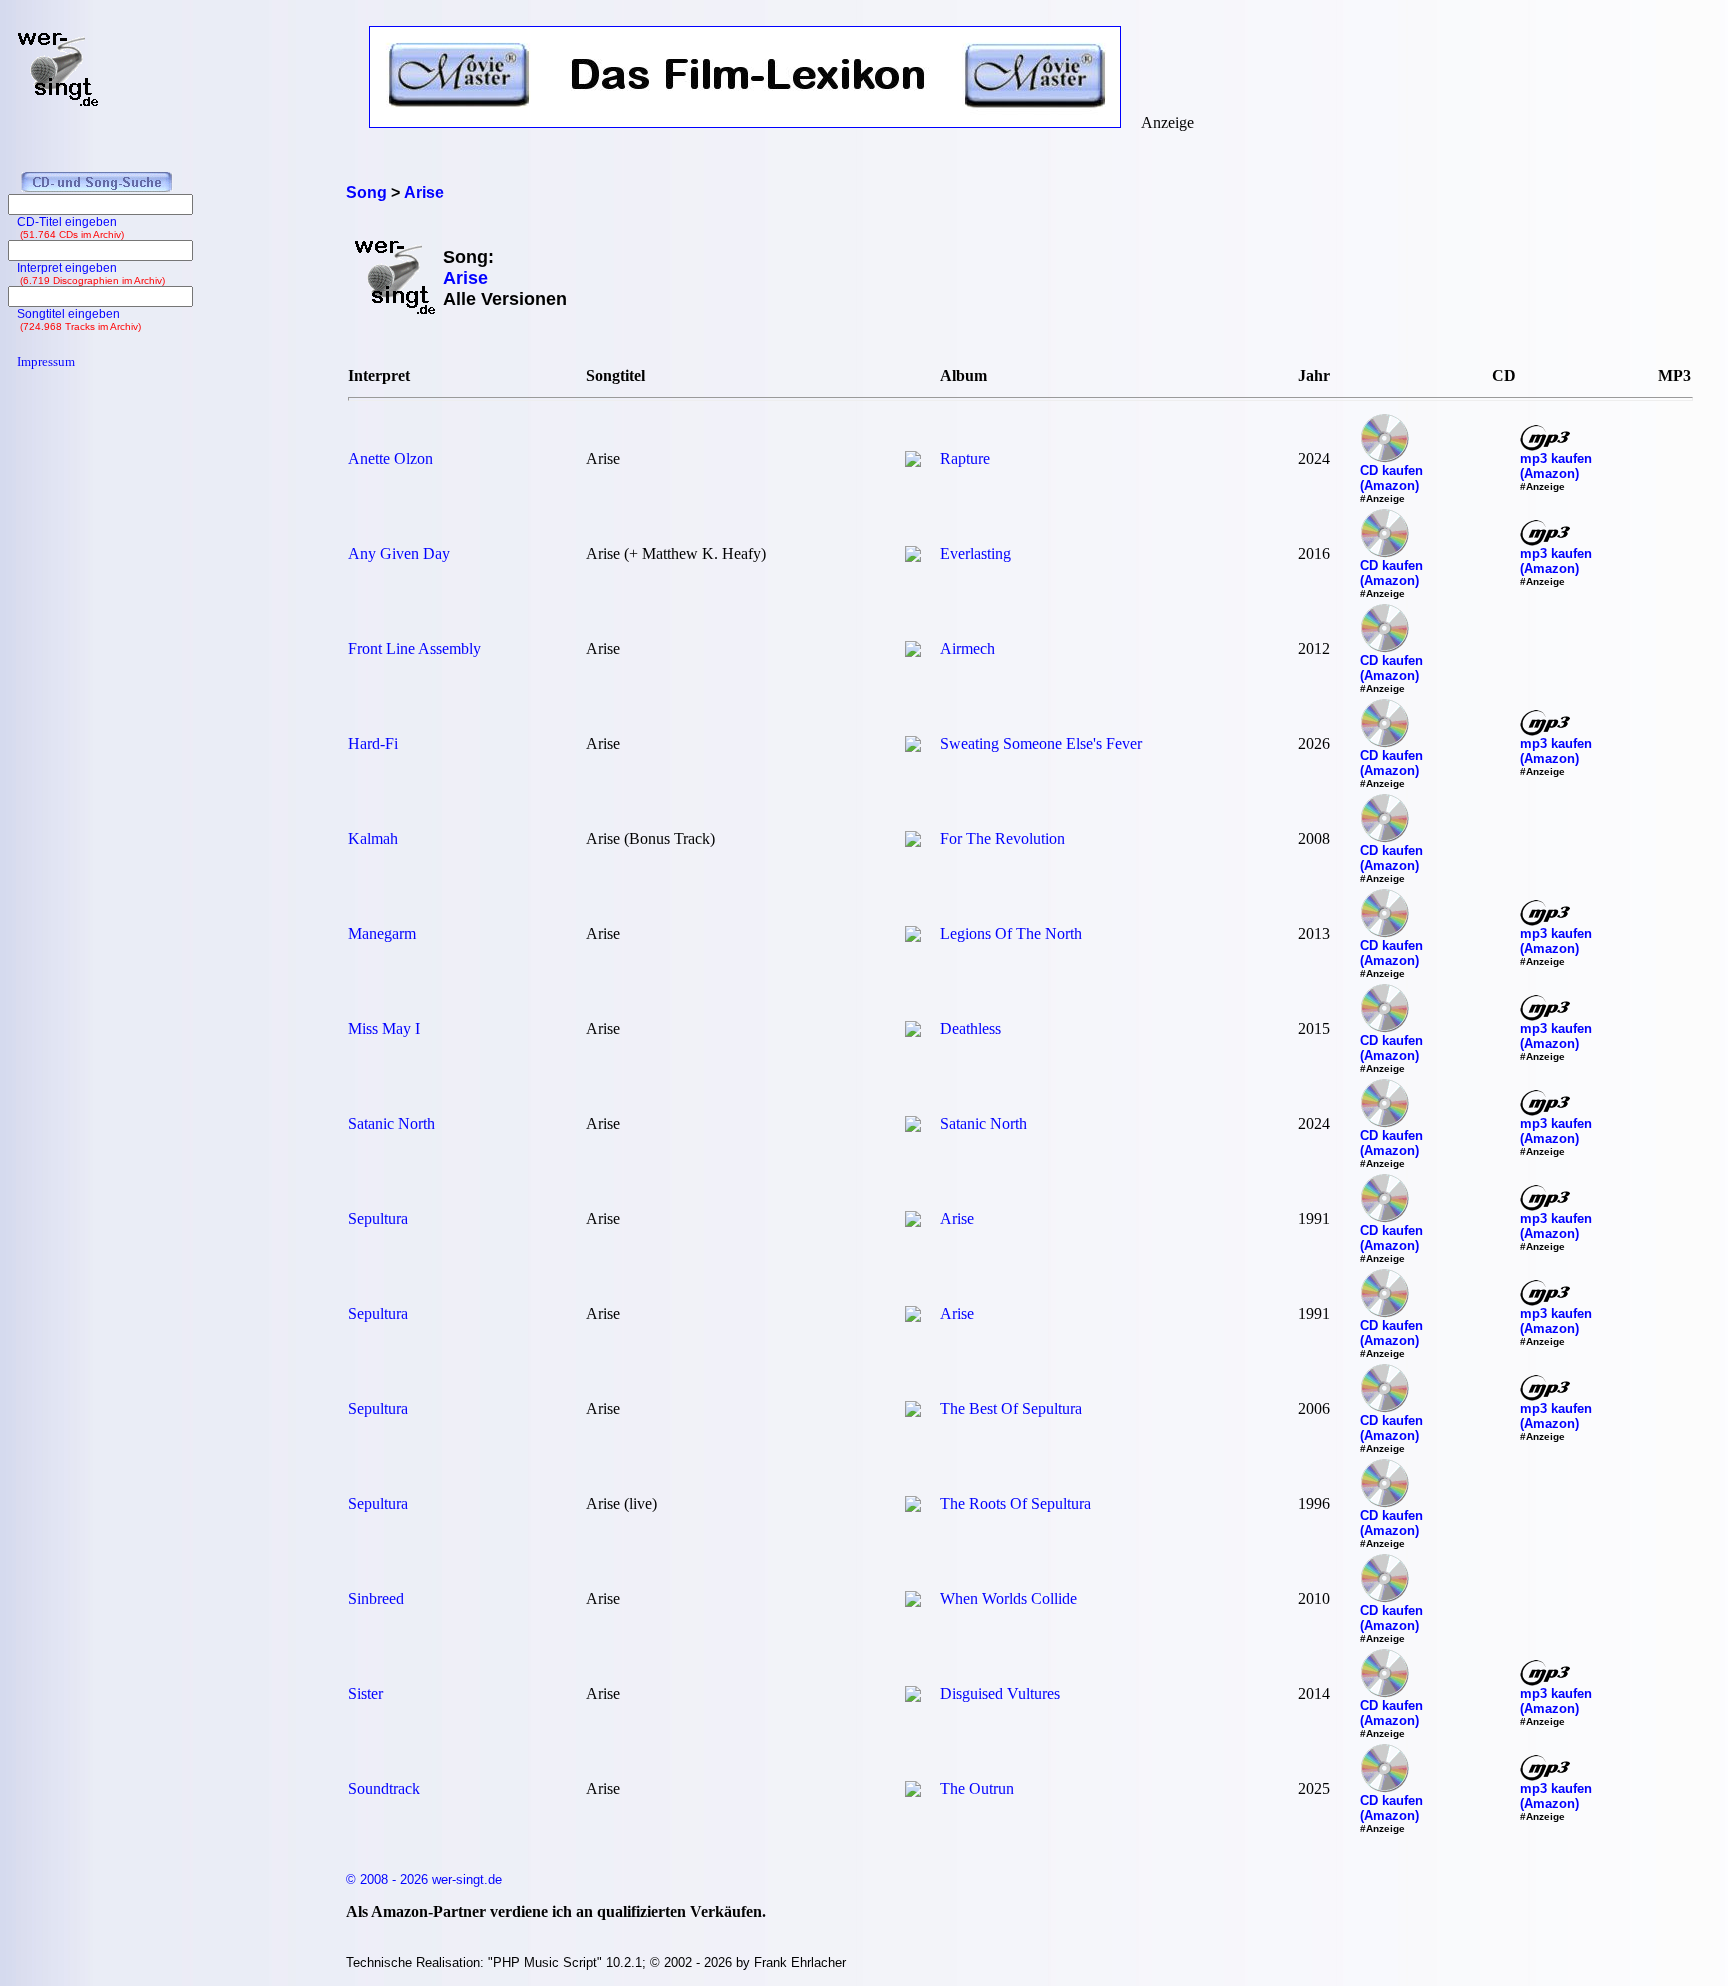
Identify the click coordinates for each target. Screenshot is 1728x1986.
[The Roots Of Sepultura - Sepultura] (913, 1506)
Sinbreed (376, 1598)
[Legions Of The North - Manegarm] (913, 936)
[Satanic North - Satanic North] (913, 1126)
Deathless (970, 1028)
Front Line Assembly (414, 648)
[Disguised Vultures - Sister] (913, 1696)
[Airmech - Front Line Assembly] (913, 651)
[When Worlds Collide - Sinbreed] (913, 1601)
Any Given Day (399, 553)
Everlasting (975, 553)
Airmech (967, 648)
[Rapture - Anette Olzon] (913, 461)
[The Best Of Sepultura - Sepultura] (913, 1411)
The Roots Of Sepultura (1015, 1503)
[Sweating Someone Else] (913, 746)
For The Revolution (1002, 838)
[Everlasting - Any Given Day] (913, 556)
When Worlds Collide (1008, 1598)
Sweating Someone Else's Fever (1041, 743)
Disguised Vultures (1000, 1693)
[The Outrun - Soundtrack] (913, 1791)
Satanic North (391, 1123)
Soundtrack (384, 1788)
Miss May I (384, 1028)
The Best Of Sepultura (1011, 1408)
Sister (365, 1693)
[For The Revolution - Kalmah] (913, 841)
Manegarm (382, 933)
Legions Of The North (1011, 933)
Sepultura (378, 1218)
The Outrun (977, 1788)
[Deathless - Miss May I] (913, 1031)
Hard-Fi (373, 743)
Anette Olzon (390, 458)
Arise (957, 1218)
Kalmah (373, 838)
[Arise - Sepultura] (913, 1221)
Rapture (965, 458)
